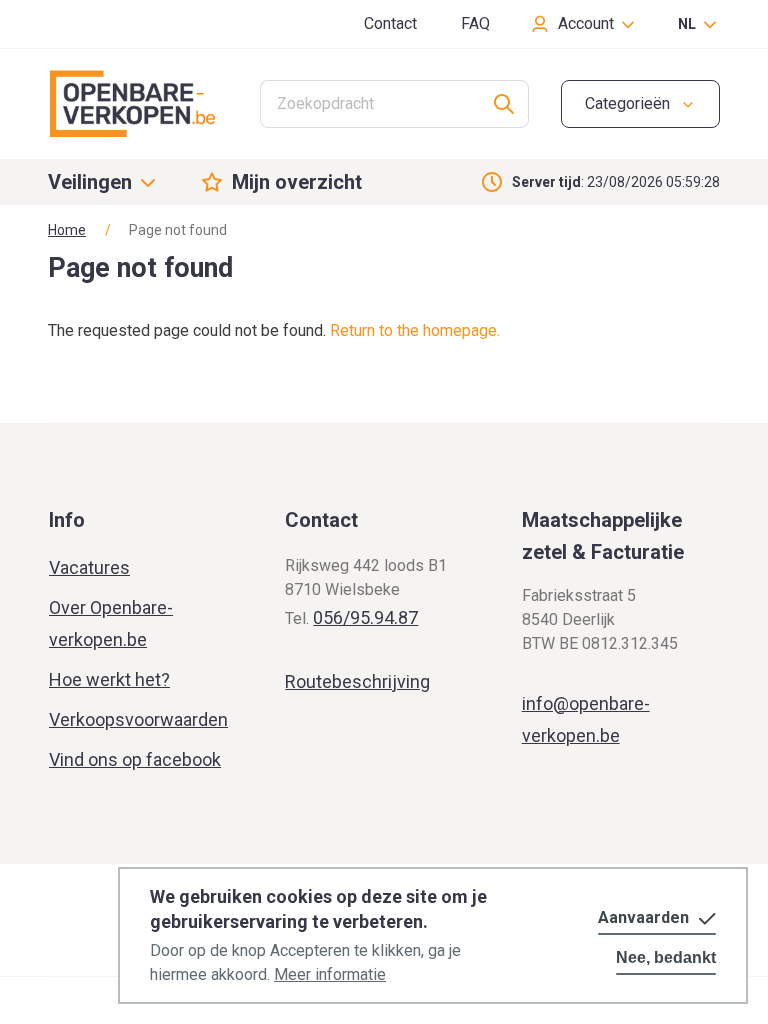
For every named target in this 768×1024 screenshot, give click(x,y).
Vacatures (89, 567)
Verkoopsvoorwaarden (138, 719)
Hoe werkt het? (109, 679)
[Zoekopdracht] (504, 104)
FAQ (475, 23)
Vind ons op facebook (135, 759)
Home (67, 230)
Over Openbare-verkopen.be (111, 623)
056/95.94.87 (365, 617)
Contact (390, 23)
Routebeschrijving (357, 681)
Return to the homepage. (415, 330)
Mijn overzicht (297, 182)
